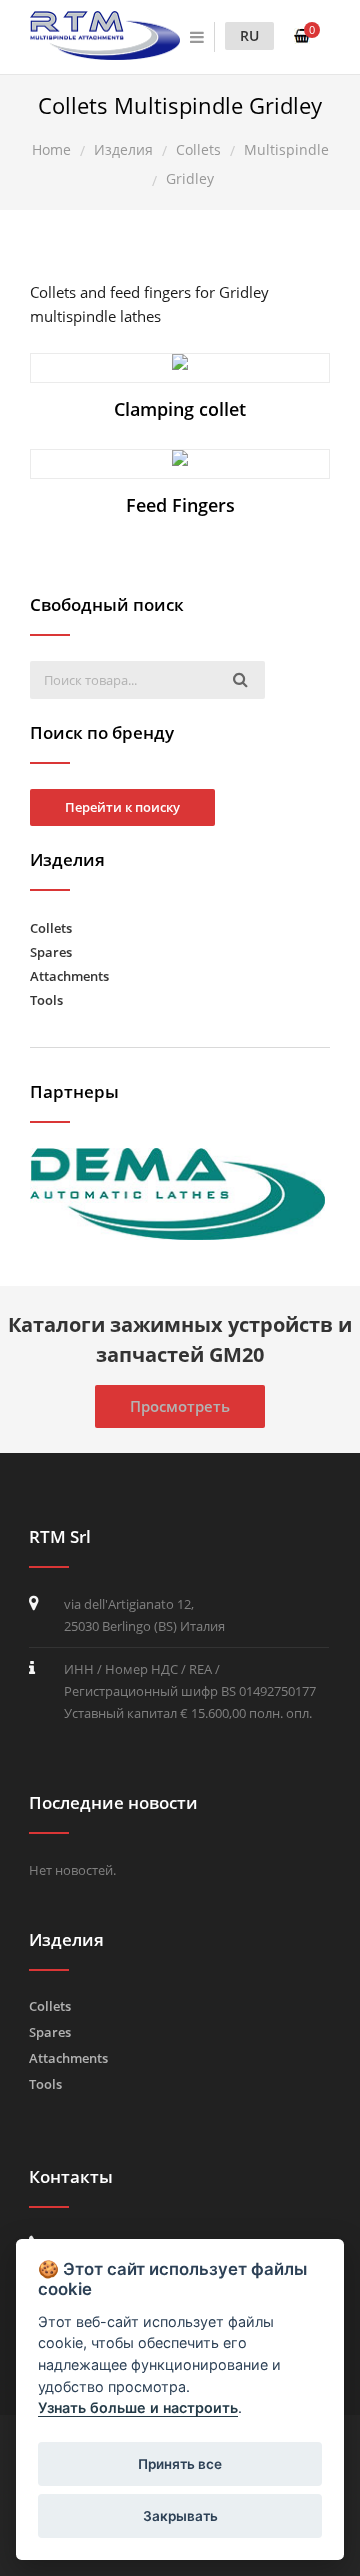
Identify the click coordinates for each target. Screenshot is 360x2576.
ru (249, 35)
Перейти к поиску (122, 807)
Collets (51, 928)
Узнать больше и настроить (138, 2408)
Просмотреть (180, 1406)
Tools (46, 1000)
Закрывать (180, 2516)
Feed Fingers (180, 505)
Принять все (180, 2464)
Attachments (69, 976)
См (189, 367)
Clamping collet (180, 409)
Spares (51, 952)
